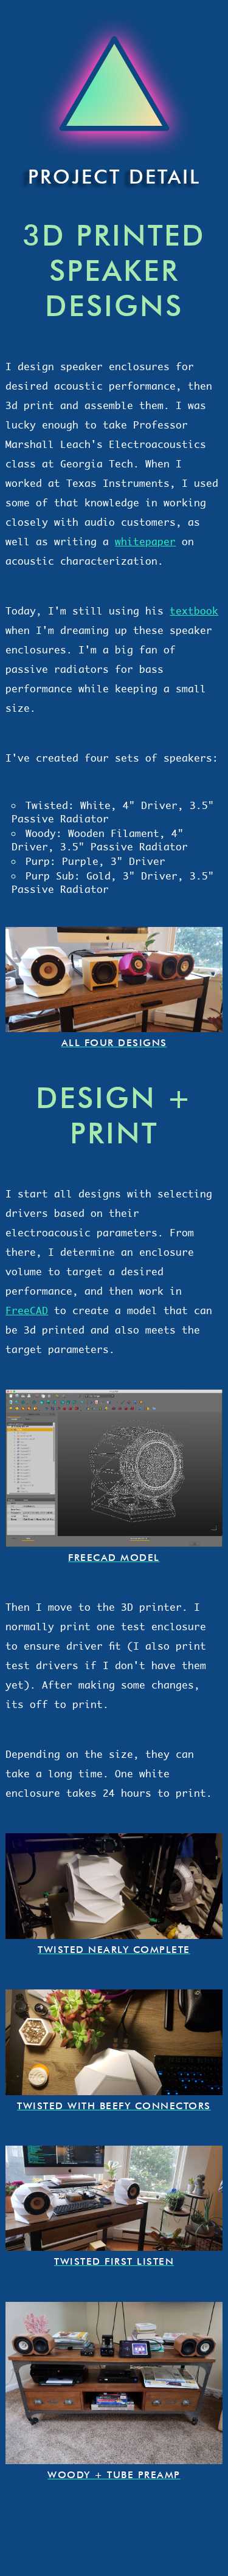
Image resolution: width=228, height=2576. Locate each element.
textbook (194, 611)
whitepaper (145, 542)
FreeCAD (27, 1310)
